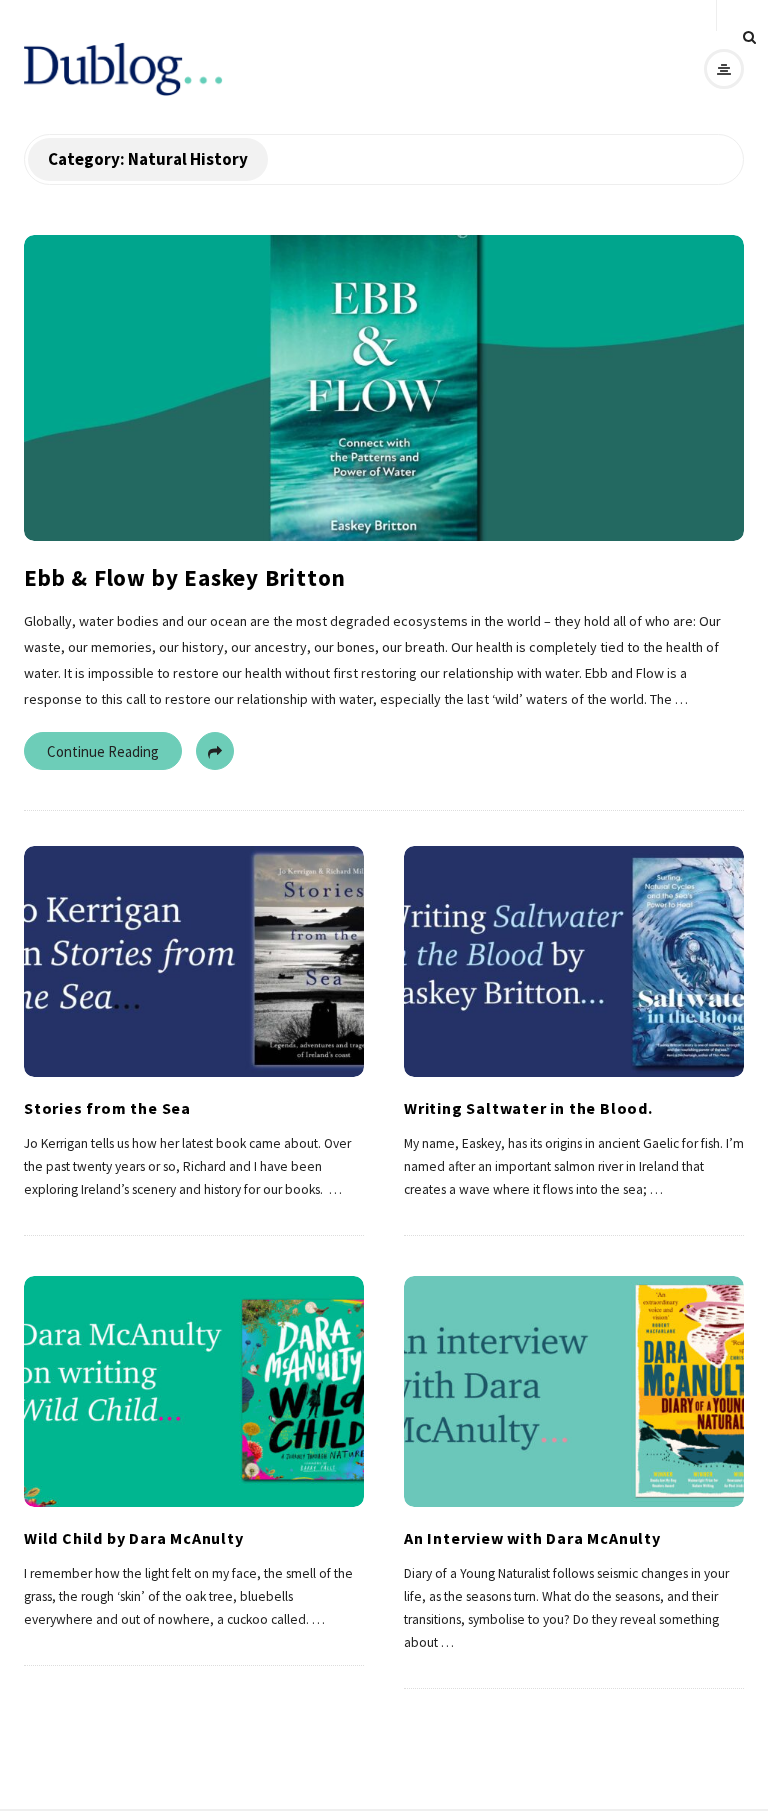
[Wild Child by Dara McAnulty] (194, 1392)
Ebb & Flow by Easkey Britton (184, 577)
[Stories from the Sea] (194, 962)
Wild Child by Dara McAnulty (134, 1538)
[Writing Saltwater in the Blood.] (574, 962)
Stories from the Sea (107, 1108)
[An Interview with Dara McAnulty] (574, 1392)
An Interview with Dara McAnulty (532, 1538)
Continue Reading (103, 751)
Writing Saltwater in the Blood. (528, 1108)
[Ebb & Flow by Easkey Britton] (384, 388)
